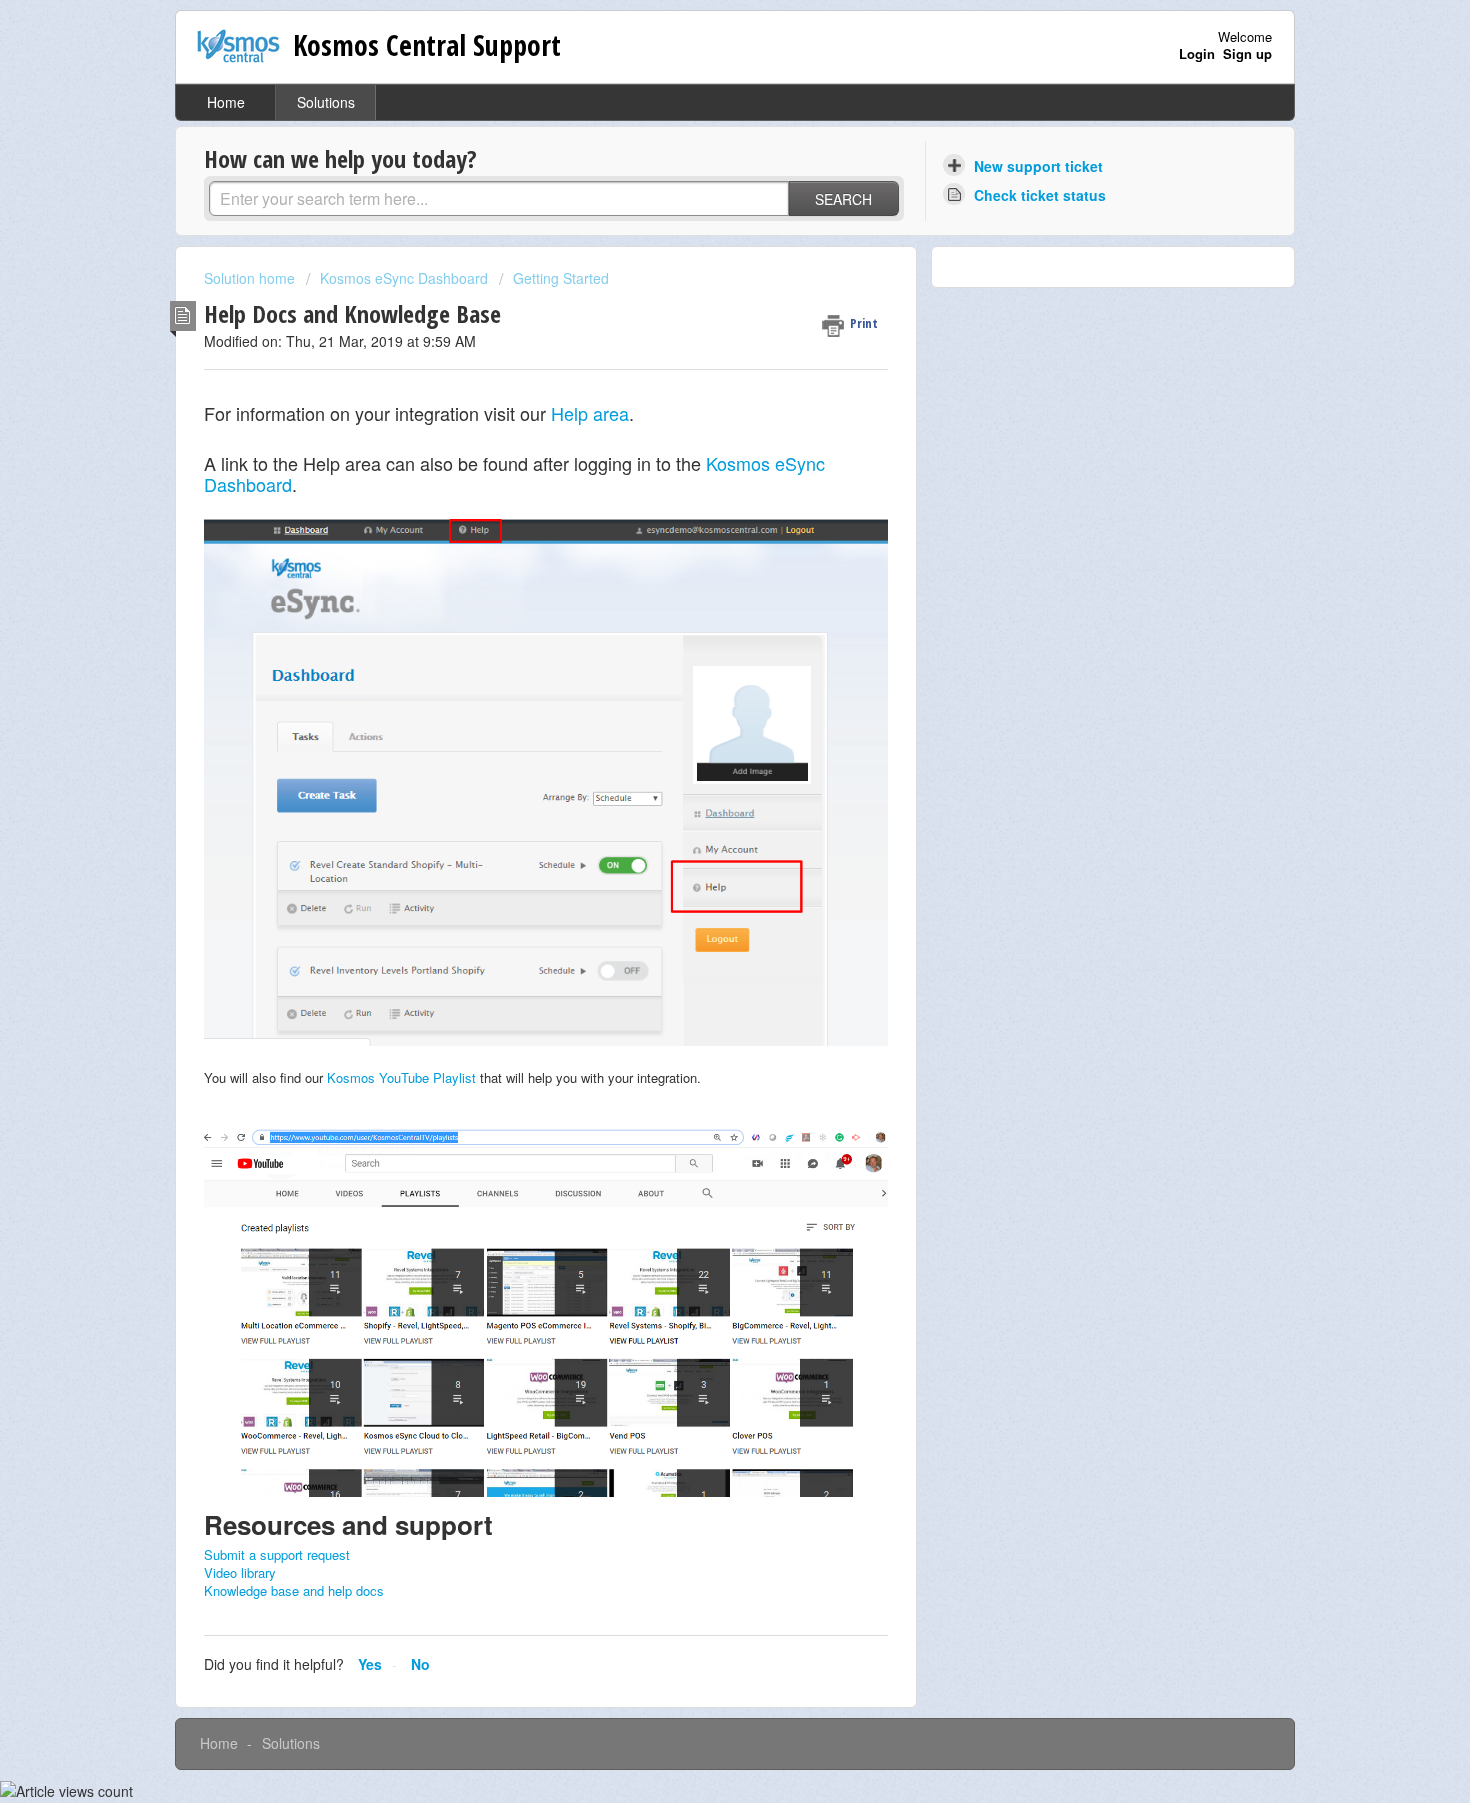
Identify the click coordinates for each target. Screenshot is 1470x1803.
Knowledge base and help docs (294, 1590)
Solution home (251, 278)
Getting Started (561, 278)
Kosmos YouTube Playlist (401, 1077)
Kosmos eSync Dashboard (404, 278)
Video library (240, 1572)
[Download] (698, 653)
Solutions (326, 102)
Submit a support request (277, 1554)
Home (226, 102)
